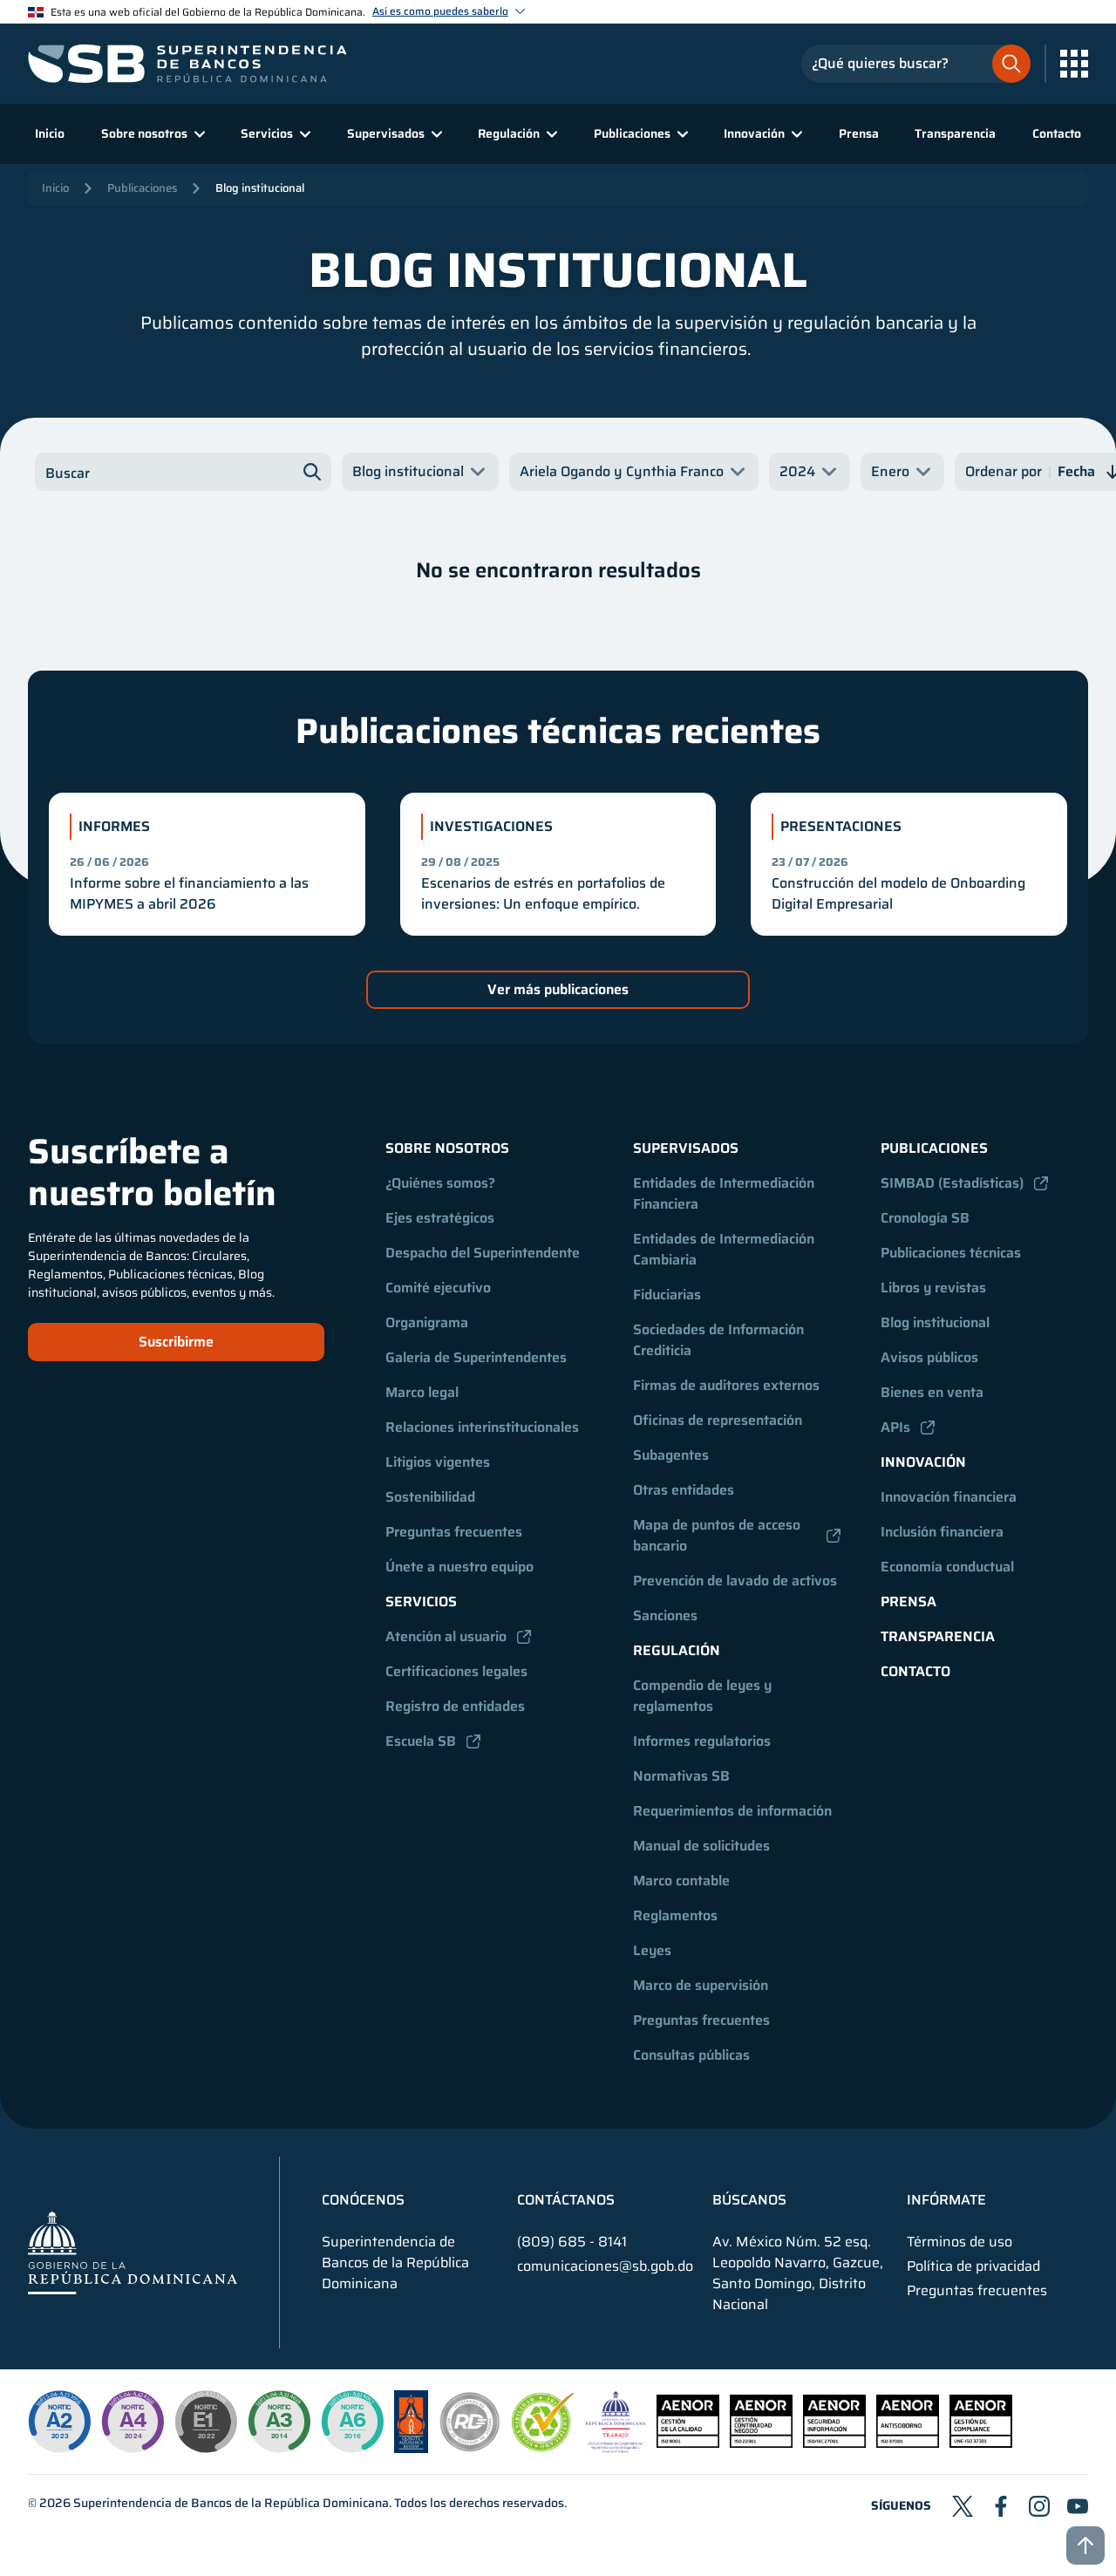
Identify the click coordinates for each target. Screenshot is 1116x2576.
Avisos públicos (929, 1357)
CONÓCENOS (363, 2200)
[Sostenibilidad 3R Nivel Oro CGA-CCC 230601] (543, 2447)
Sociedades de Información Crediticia (720, 1340)
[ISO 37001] (908, 2443)
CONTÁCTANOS (566, 2200)
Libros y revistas (933, 1288)
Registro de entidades (455, 1706)
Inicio (50, 133)
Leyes (652, 1950)
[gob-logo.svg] (133, 2252)
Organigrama (427, 1322)
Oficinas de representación (718, 1420)
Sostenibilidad (430, 1497)
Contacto (1057, 133)
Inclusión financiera (942, 1532)
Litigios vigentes (438, 1462)
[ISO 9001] (688, 2443)
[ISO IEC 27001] (834, 2443)
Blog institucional (260, 188)
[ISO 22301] (761, 2443)
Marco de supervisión (701, 1985)
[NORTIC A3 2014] (279, 2422)
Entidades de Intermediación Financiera (725, 1193)
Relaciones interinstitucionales (482, 1427)
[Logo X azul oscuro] (963, 2506)
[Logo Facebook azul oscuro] (1001, 2506)
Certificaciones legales (456, 1671)
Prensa (859, 133)
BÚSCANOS (749, 2200)
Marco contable (681, 1881)
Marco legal (422, 1392)
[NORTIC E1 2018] (206, 2422)
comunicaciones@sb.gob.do (605, 2266)
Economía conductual (947, 1567)
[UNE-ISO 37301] (981, 2443)
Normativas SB (681, 1776)
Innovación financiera (949, 1497)
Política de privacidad (973, 2266)
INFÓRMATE (946, 2200)
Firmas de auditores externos (726, 1385)
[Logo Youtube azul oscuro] (1078, 2506)
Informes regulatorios (702, 1741)
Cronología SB (925, 1218)
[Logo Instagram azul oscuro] (1039, 2506)
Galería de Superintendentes (476, 1357)
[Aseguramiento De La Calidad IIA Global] (411, 2448)
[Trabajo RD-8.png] (616, 2448)
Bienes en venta (932, 1392)
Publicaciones (142, 188)
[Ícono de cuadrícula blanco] (1074, 64)
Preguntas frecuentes (454, 1532)
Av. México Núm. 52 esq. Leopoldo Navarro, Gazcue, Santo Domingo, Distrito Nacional (798, 2273)
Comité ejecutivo (438, 1288)
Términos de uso (959, 2242)
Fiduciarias (667, 1295)
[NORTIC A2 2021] (59, 2422)
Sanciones (665, 1615)
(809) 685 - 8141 (572, 2242)
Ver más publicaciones (558, 989)
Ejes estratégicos (440, 1218)
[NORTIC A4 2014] (133, 2422)
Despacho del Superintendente (483, 1253)
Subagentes (671, 1455)
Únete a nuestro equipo (459, 1567)
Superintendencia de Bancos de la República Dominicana (231, 2503)
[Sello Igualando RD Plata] (470, 2448)
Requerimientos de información (732, 1811)
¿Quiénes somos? (440, 1183)
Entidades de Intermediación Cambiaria (725, 1249)
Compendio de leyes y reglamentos (704, 1696)
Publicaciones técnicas (951, 1253)
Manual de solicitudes (701, 1846)
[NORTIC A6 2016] (352, 2422)
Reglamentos (675, 1915)
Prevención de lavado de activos (735, 1581)
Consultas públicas (691, 2055)
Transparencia (955, 133)
